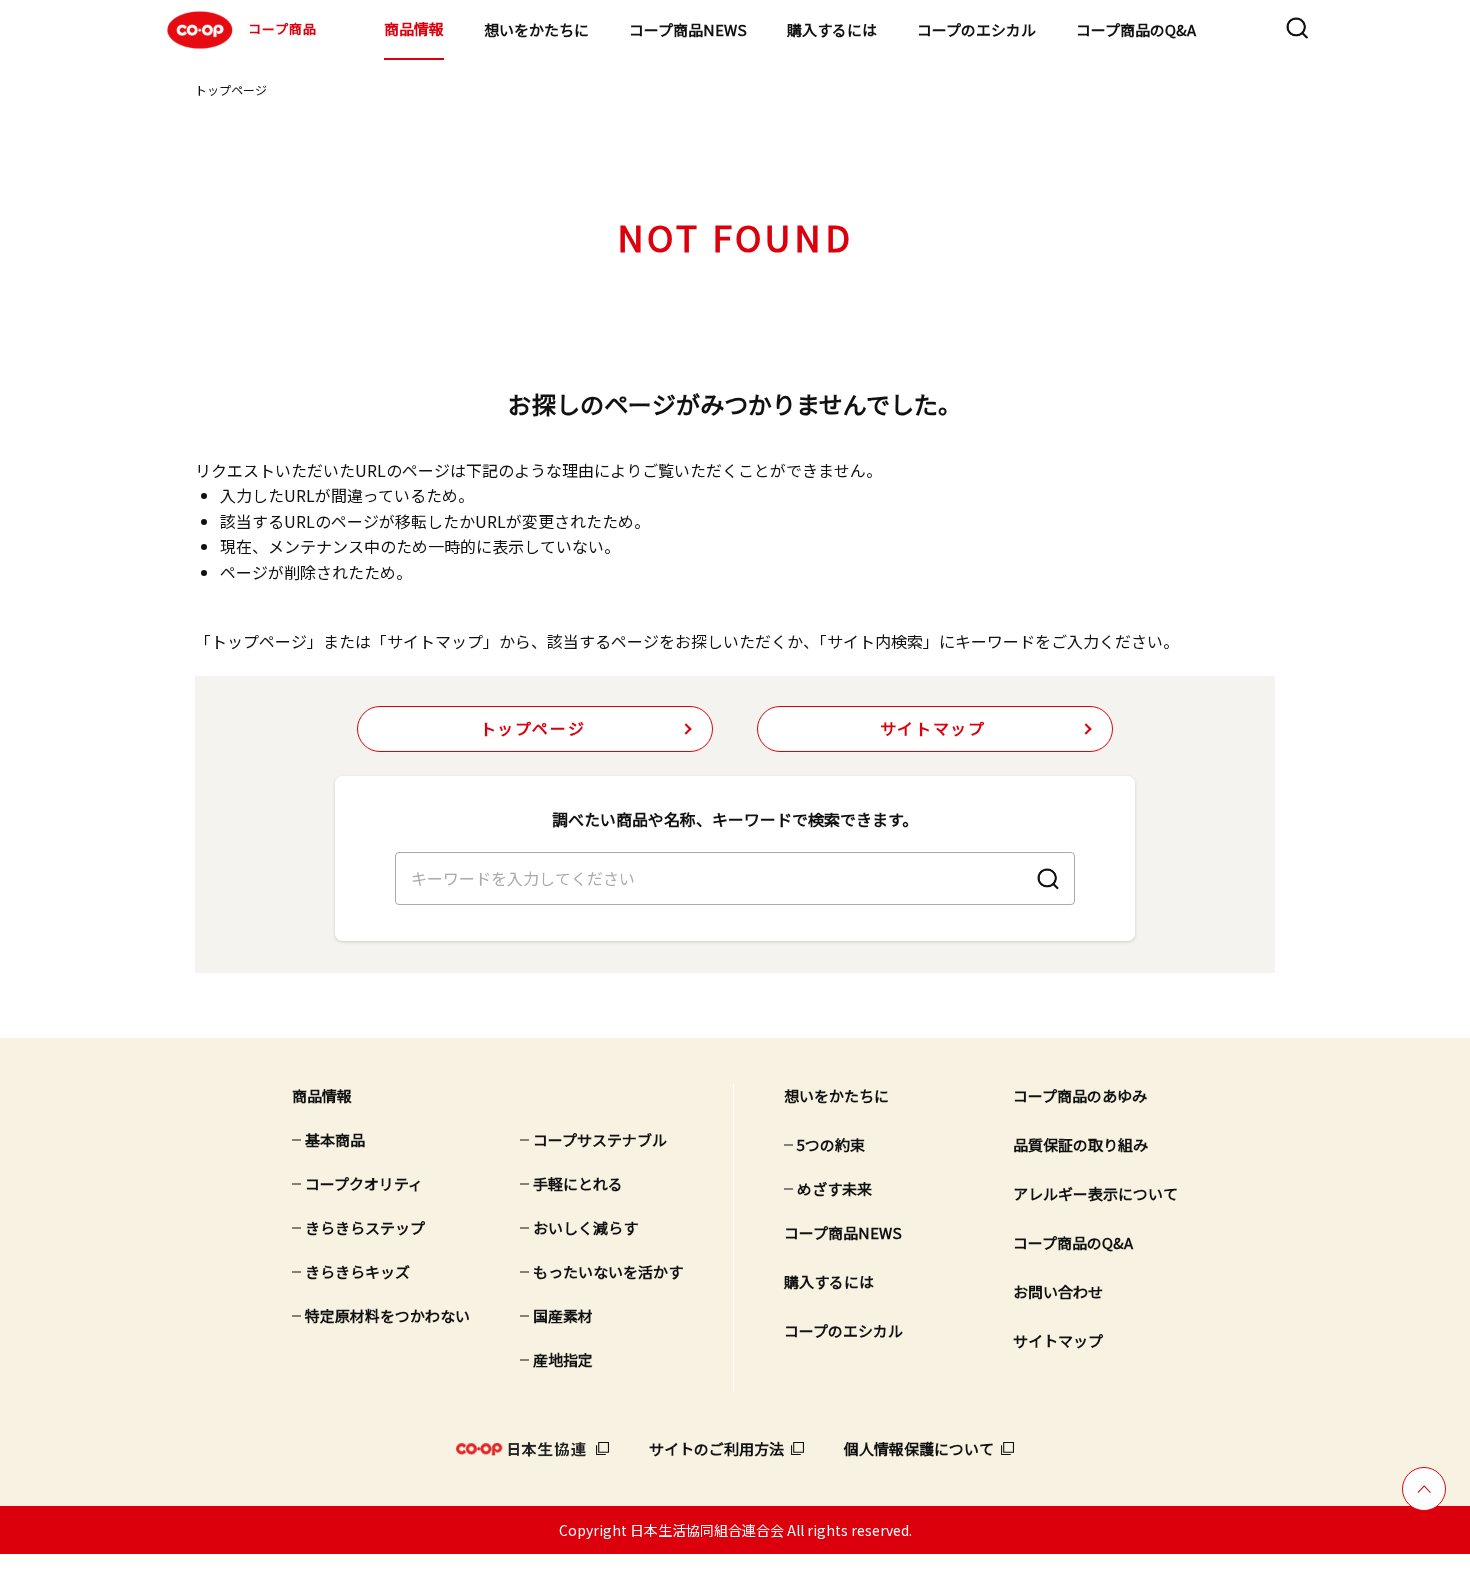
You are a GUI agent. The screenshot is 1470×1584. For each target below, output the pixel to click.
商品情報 (414, 28)
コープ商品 (282, 28)
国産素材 (563, 1315)
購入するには (832, 29)
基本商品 (335, 1139)
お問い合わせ (1058, 1291)
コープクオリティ (364, 1183)
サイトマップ (933, 728)
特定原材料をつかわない (387, 1315)
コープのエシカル (976, 29)
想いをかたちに (536, 29)
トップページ (231, 89)
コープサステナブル (600, 1139)
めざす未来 (834, 1188)
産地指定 (563, 1359)
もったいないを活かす (608, 1271)
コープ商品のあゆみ (1080, 1095)
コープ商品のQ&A (1136, 29)
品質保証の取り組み (1080, 1144)
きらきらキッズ (357, 1271)
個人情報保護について (919, 1448)
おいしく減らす (585, 1227)
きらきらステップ (365, 1227)
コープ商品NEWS (688, 29)
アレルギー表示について (1095, 1193)
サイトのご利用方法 (716, 1448)
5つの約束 (831, 1144)
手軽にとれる (578, 1183)
